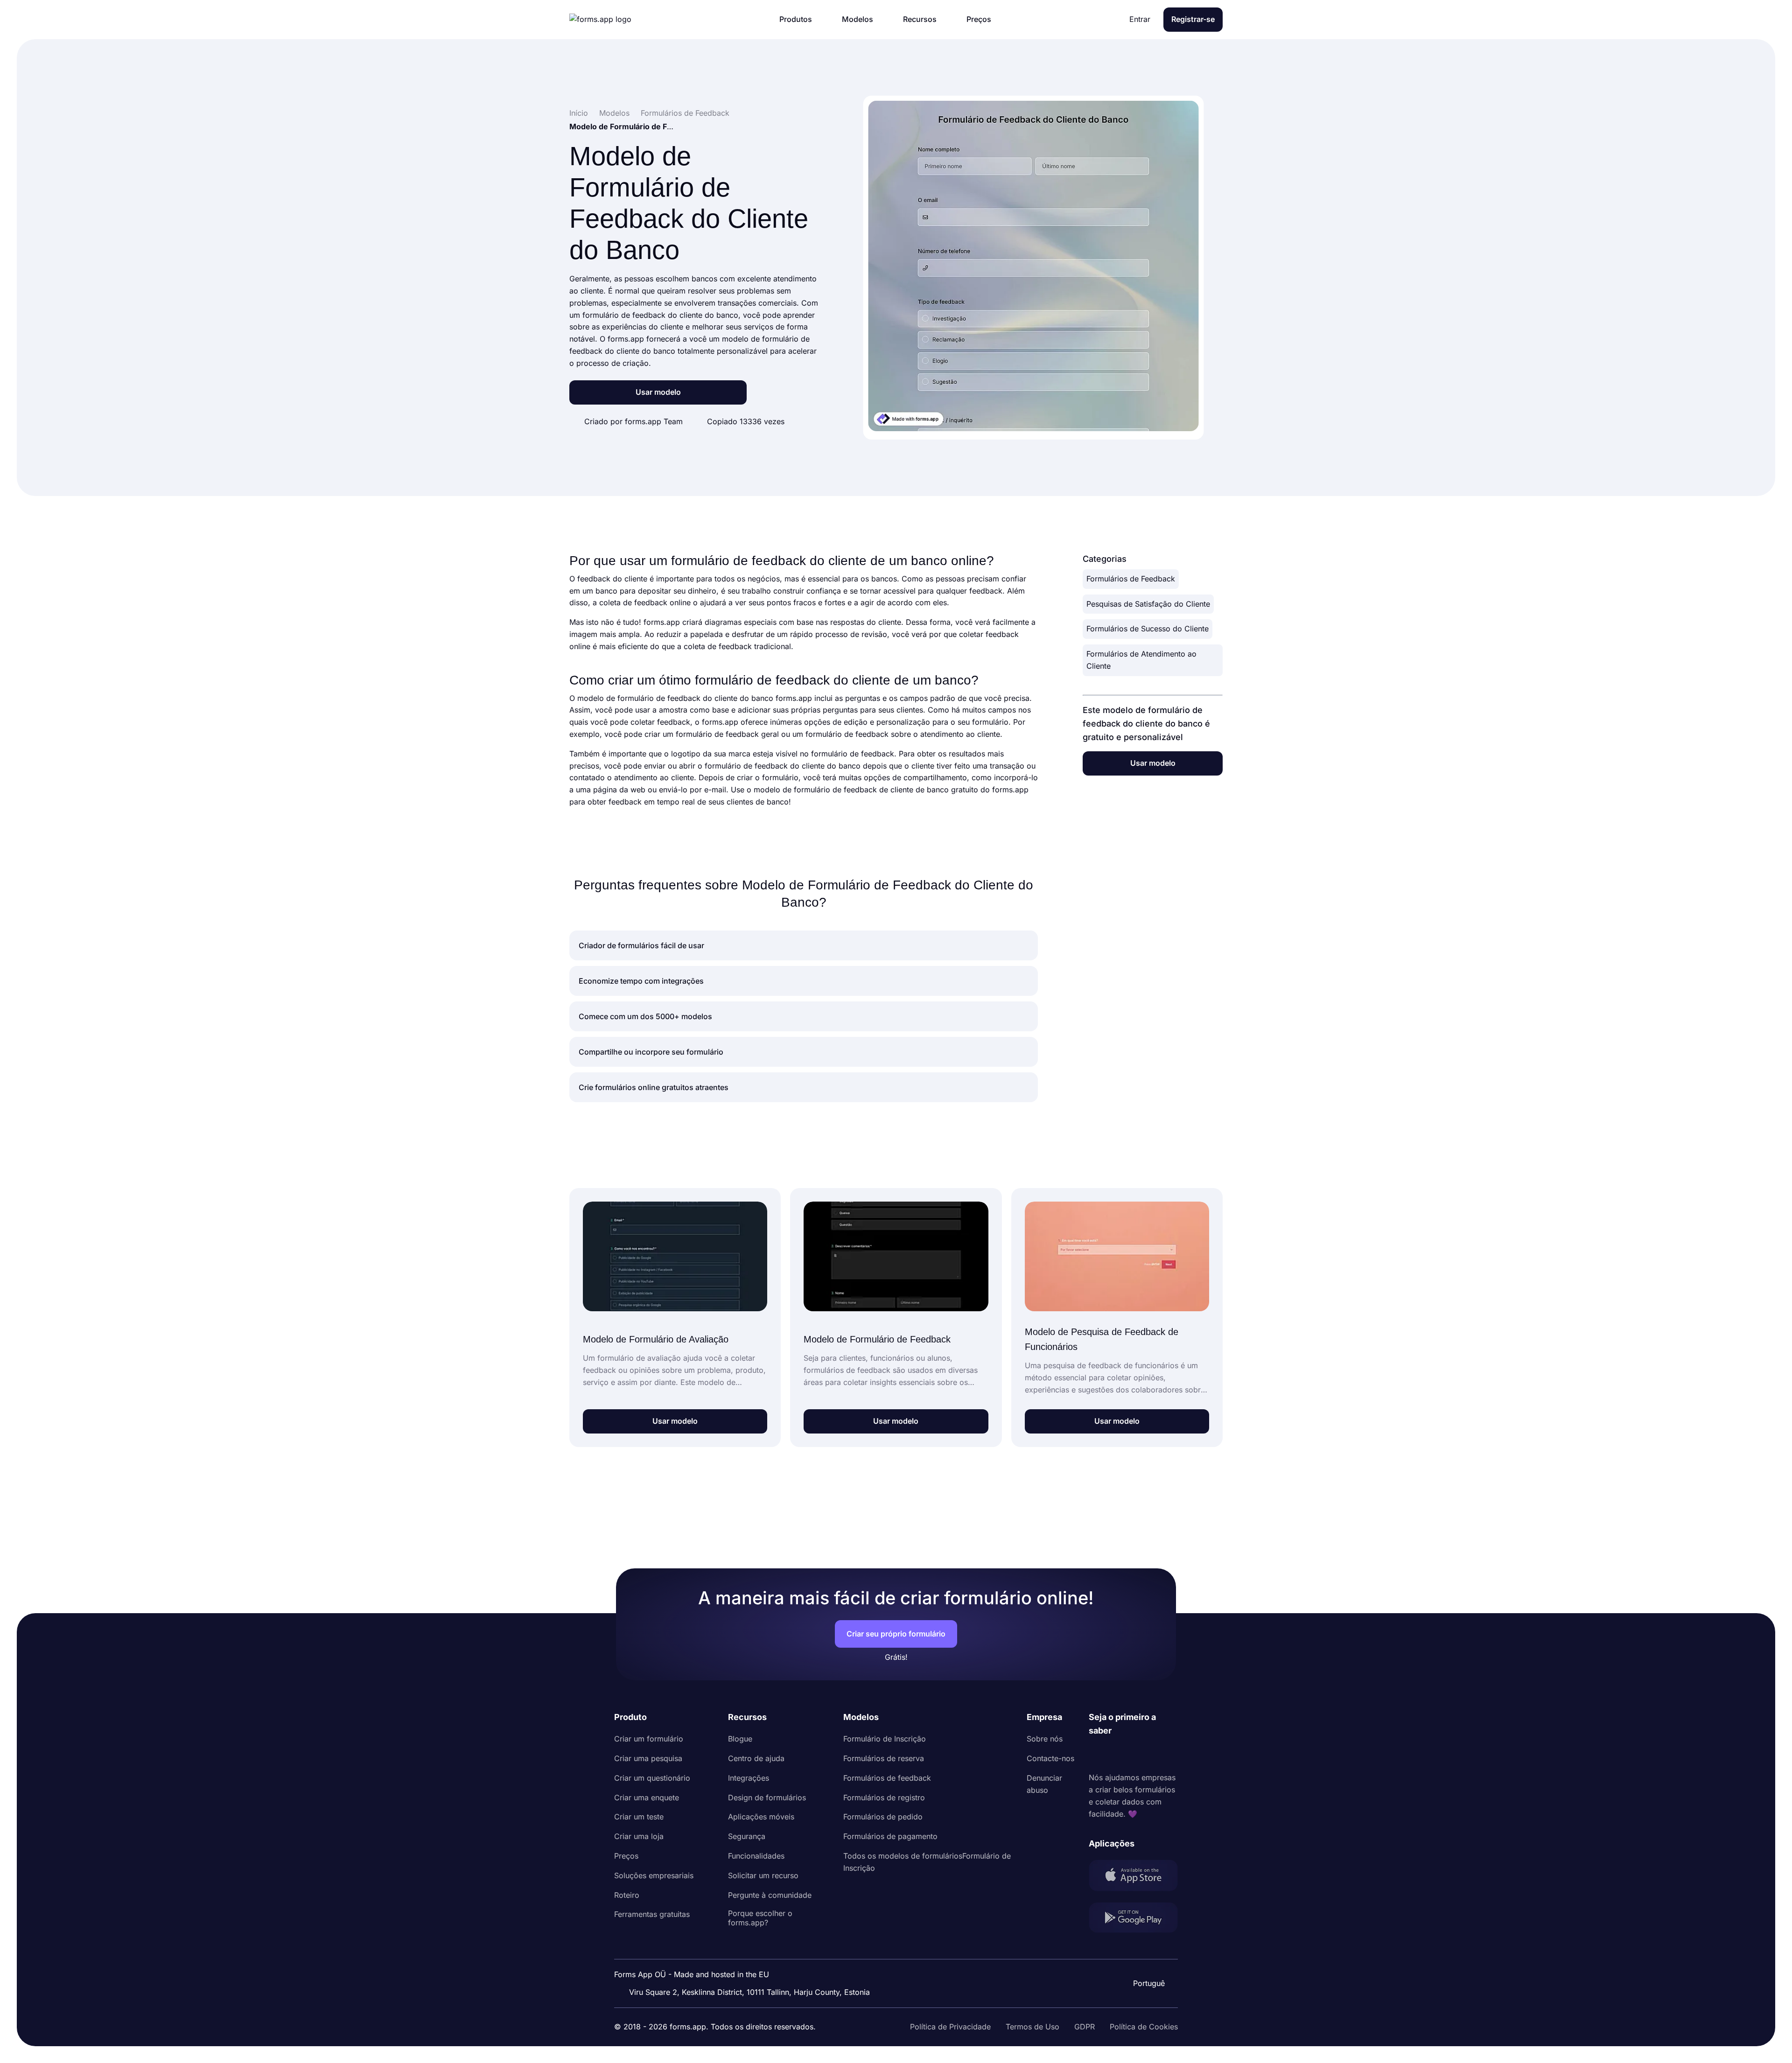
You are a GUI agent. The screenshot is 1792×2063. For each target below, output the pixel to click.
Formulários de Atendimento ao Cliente (1141, 660)
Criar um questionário (652, 1778)
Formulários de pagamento (890, 1836)
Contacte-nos (1050, 1758)
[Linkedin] (1096, 1755)
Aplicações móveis (761, 1817)
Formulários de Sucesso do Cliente (1148, 629)
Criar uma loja (639, 1836)
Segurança (747, 1836)
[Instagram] (1117, 1755)
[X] (1137, 1755)
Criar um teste (639, 1817)
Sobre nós (1045, 1739)
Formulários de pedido (883, 1817)
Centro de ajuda (756, 1758)
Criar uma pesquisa (648, 1758)
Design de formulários (767, 1797)
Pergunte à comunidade (770, 1895)
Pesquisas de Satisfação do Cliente (1148, 604)
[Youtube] (1158, 1755)
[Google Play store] (1133, 1920)
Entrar (1140, 19)
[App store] (1133, 1877)
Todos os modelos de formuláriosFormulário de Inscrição (927, 1862)
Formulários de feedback (887, 1778)
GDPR (1085, 2027)
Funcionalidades (756, 1856)
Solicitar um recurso (763, 1875)
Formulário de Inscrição (885, 1739)
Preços (626, 1856)
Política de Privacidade (950, 2027)
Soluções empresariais (654, 1875)
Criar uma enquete (647, 1797)
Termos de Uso (1032, 2027)
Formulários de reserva (884, 1758)
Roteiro (627, 1895)
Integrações (749, 1778)
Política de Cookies (1144, 2027)
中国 (1148, 1958)
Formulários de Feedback (1131, 579)
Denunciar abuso (1044, 1784)
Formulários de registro (884, 1797)
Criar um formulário (649, 1739)
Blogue (740, 1739)
